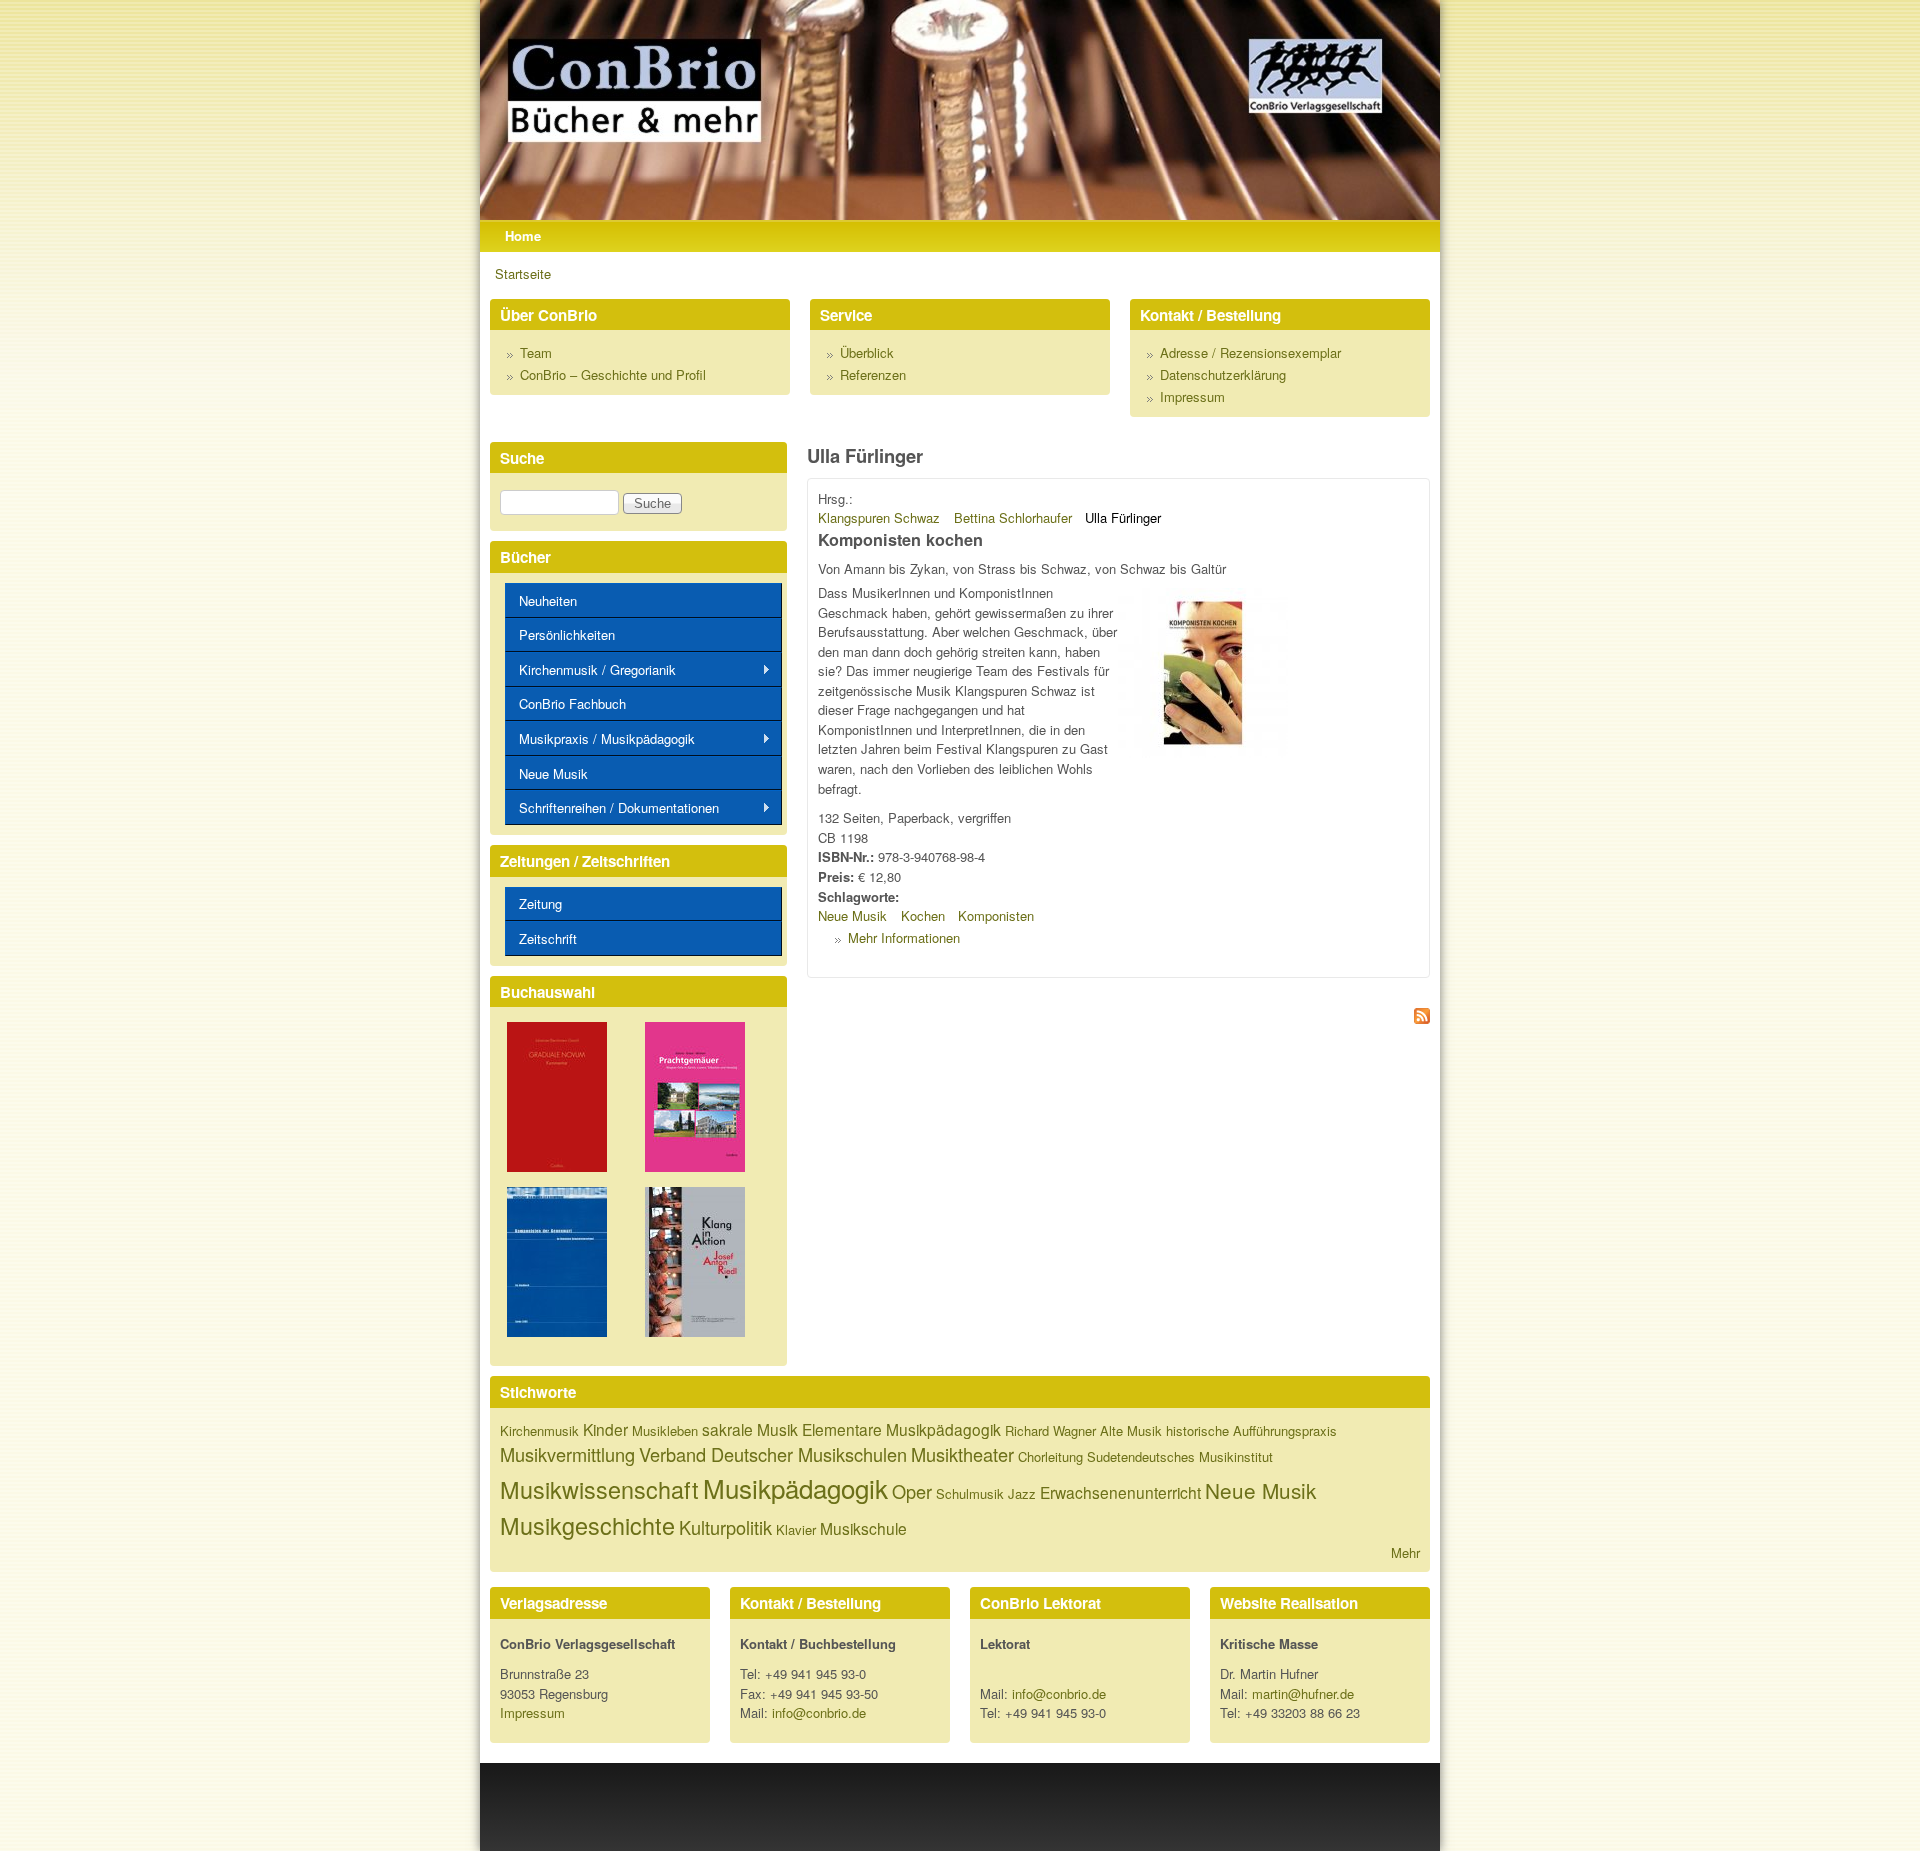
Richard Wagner (1050, 1430)
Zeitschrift (548, 938)
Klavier (796, 1529)
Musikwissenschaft (599, 1489)
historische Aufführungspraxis (1251, 1430)
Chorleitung (1050, 1456)
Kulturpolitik (725, 1527)
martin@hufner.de (1303, 1693)
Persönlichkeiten (567, 634)
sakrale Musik (750, 1429)
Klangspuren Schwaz (879, 517)
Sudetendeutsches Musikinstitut (1180, 1456)
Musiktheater (962, 1454)
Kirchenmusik (539, 1430)
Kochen (923, 915)
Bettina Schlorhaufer (1013, 517)
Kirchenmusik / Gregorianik (590, 670)
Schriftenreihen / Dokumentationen (612, 808)
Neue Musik (852, 915)
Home (523, 235)
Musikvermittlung (567, 1454)
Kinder (605, 1429)
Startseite (523, 273)
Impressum (1192, 396)
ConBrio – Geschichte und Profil (613, 374)
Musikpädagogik (795, 1487)
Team (536, 352)
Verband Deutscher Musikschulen (773, 1454)
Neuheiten (548, 600)
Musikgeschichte (587, 1525)
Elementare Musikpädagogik (901, 1429)
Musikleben (665, 1430)
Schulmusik (970, 1493)
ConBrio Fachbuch (572, 703)
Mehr (1405, 1552)
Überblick (867, 352)
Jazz (1022, 1493)
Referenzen (873, 374)
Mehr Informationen (904, 937)
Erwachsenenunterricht (1120, 1492)
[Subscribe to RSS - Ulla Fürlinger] (1118, 1018)
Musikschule (863, 1528)
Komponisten (996, 915)
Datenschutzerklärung (1223, 374)
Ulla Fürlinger (1123, 517)
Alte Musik (1131, 1430)
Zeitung (540, 903)
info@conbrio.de (819, 1712)
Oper (912, 1491)
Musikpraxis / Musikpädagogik (600, 739)
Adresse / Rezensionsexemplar (1250, 352)
